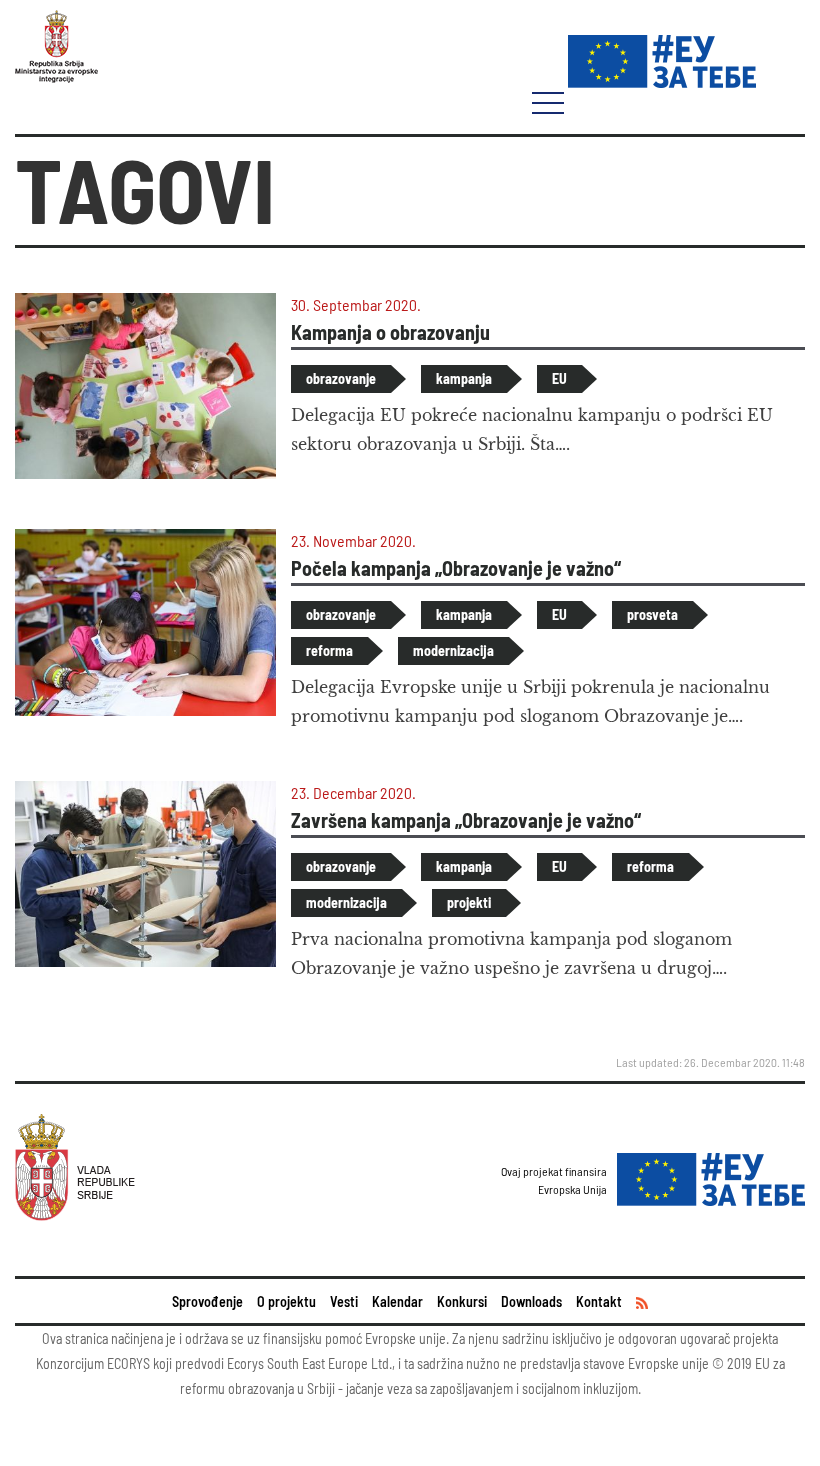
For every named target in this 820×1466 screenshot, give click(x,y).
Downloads (531, 1301)
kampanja (464, 378)
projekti (469, 902)
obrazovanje (341, 378)
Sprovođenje (207, 1301)
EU (559, 378)
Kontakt (599, 1301)
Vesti (344, 1301)
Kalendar (397, 1301)
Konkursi (462, 1301)
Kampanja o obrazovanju (390, 332)
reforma (329, 650)
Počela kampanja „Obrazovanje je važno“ (456, 568)
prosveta (652, 614)
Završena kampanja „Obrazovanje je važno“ (466, 820)
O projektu (286, 1301)
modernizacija (453, 650)
